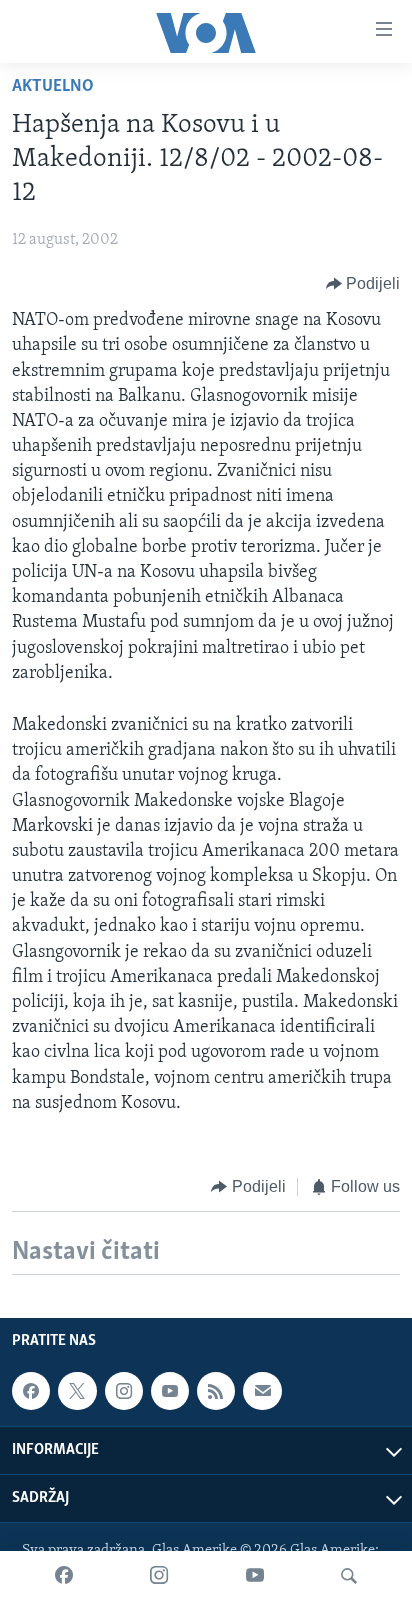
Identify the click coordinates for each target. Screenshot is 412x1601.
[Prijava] (262, 1391)
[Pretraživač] (349, 1576)
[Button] (363, 284)
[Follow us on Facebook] (31, 1391)
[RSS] (216, 1391)
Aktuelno (53, 87)
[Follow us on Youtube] (170, 1391)
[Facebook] (64, 1576)
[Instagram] (159, 1576)
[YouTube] (255, 1576)
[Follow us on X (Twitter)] (77, 1391)
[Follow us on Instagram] (124, 1391)
